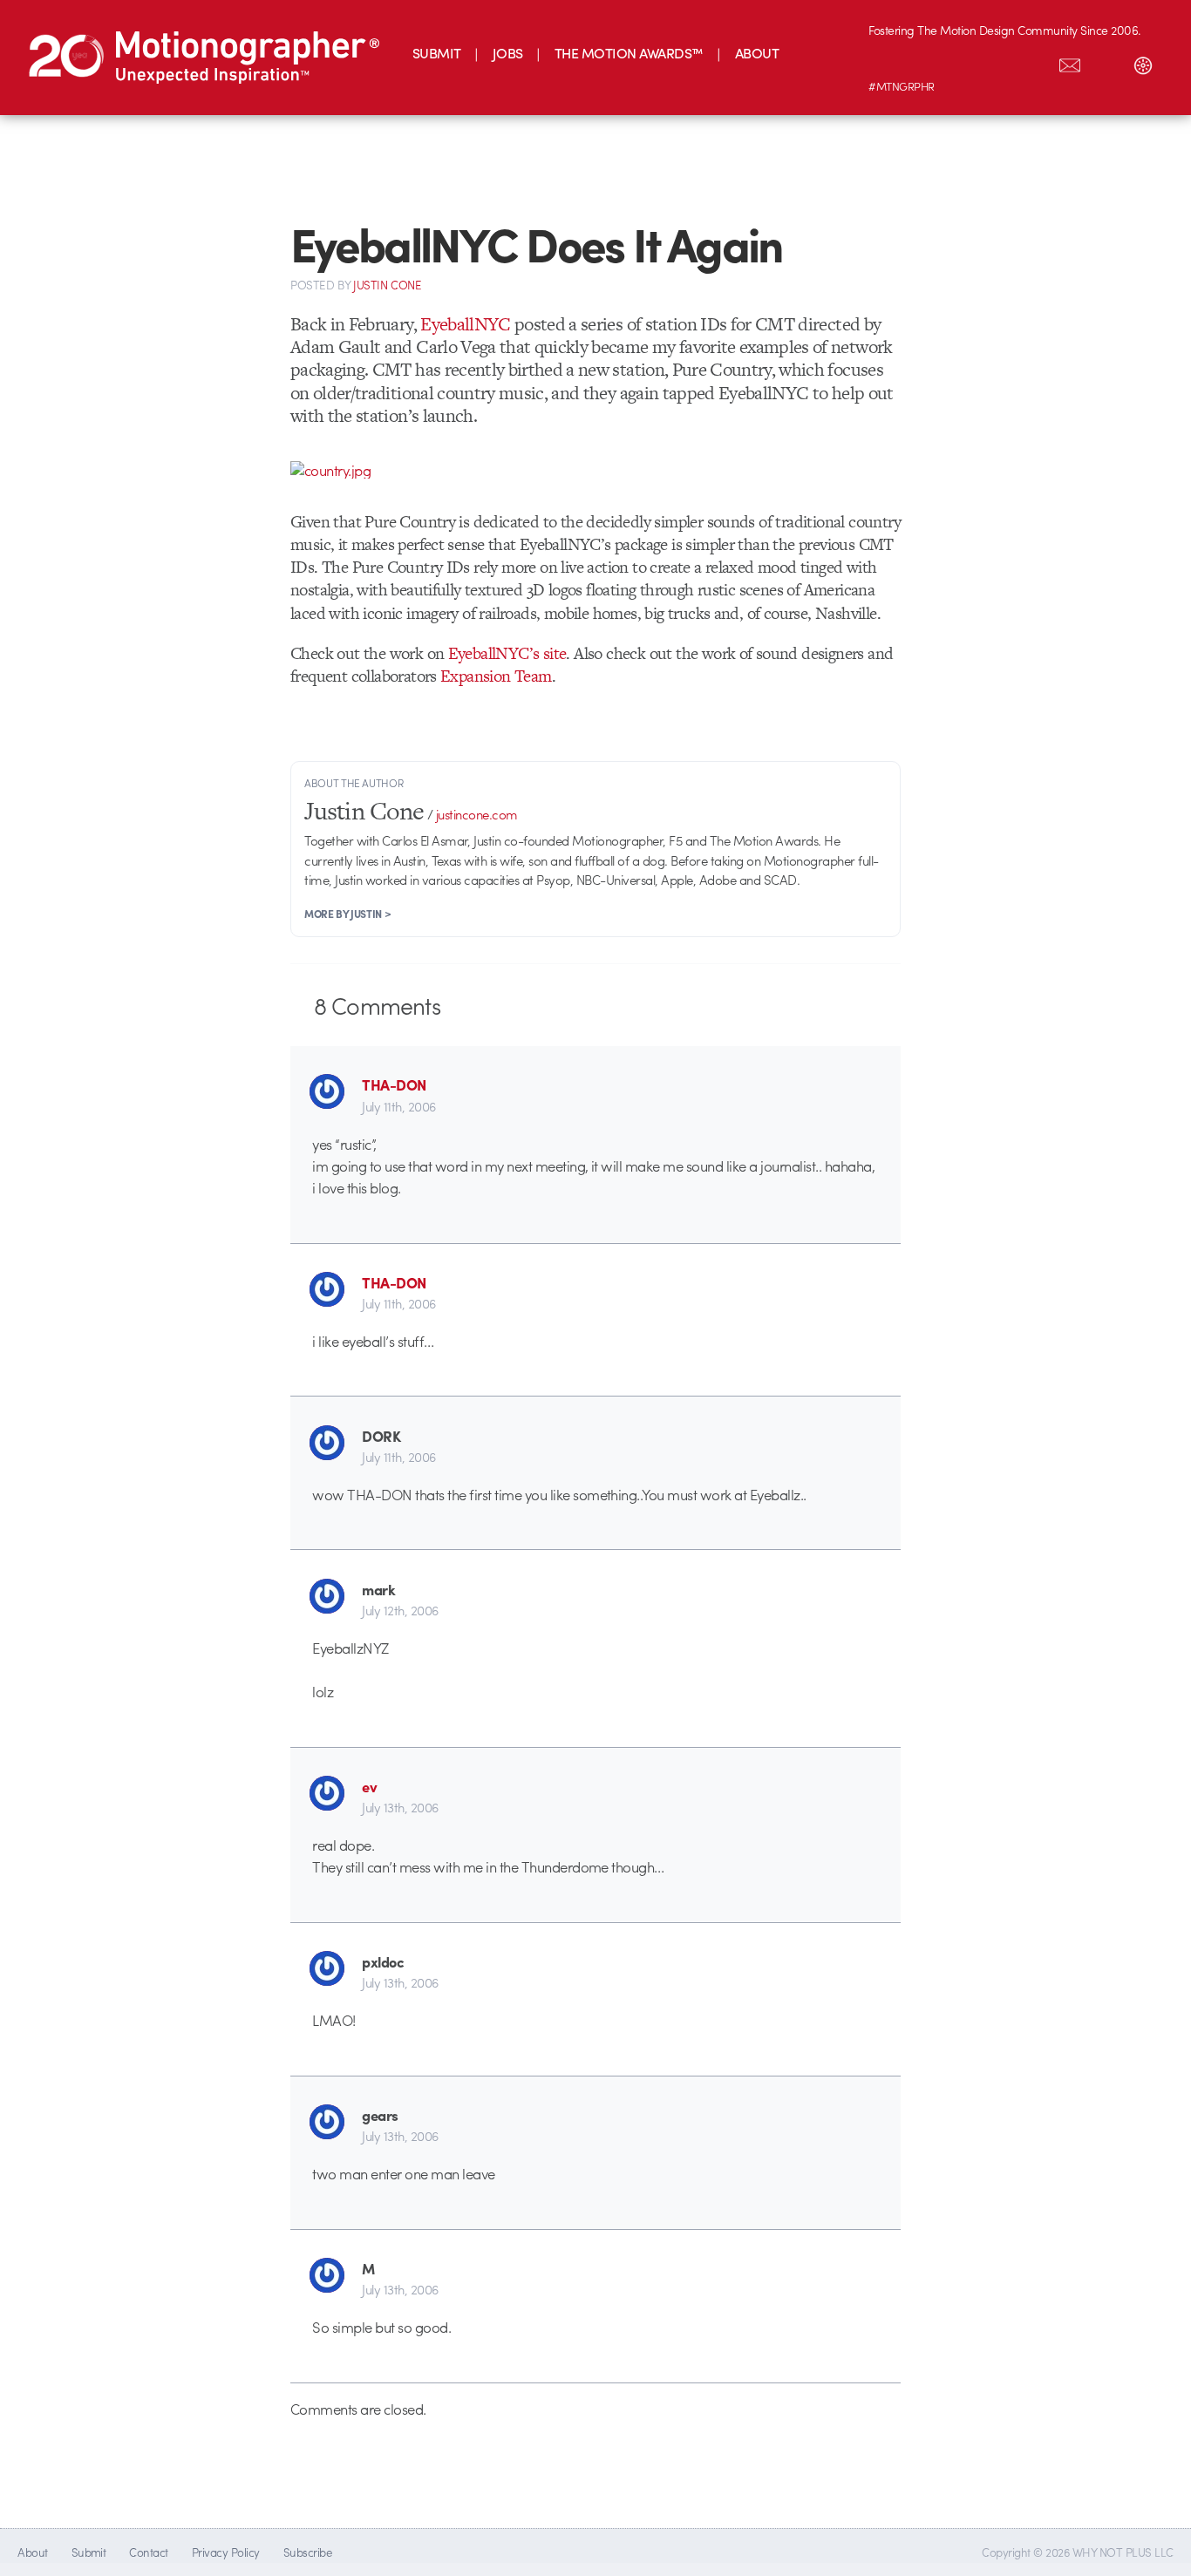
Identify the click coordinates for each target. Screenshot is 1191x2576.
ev (369, 1786)
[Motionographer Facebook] (997, 62)
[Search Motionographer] (1106, 62)
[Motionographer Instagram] (887, 62)
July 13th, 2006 (400, 1807)
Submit (89, 2552)
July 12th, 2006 (400, 1610)
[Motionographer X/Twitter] (1033, 62)
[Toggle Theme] (1143, 62)
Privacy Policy (226, 2552)
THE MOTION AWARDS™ (629, 53)
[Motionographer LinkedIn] (923, 62)
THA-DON (394, 1084)
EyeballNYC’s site (507, 653)
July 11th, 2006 (398, 1106)
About (32, 2552)
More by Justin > (347, 914)
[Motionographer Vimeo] (960, 62)
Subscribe (307, 2552)
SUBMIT (437, 53)
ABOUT (757, 53)
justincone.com (477, 814)
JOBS (508, 53)
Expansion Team (496, 676)
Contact (148, 2552)
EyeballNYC (465, 324)
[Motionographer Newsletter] (1070, 62)
